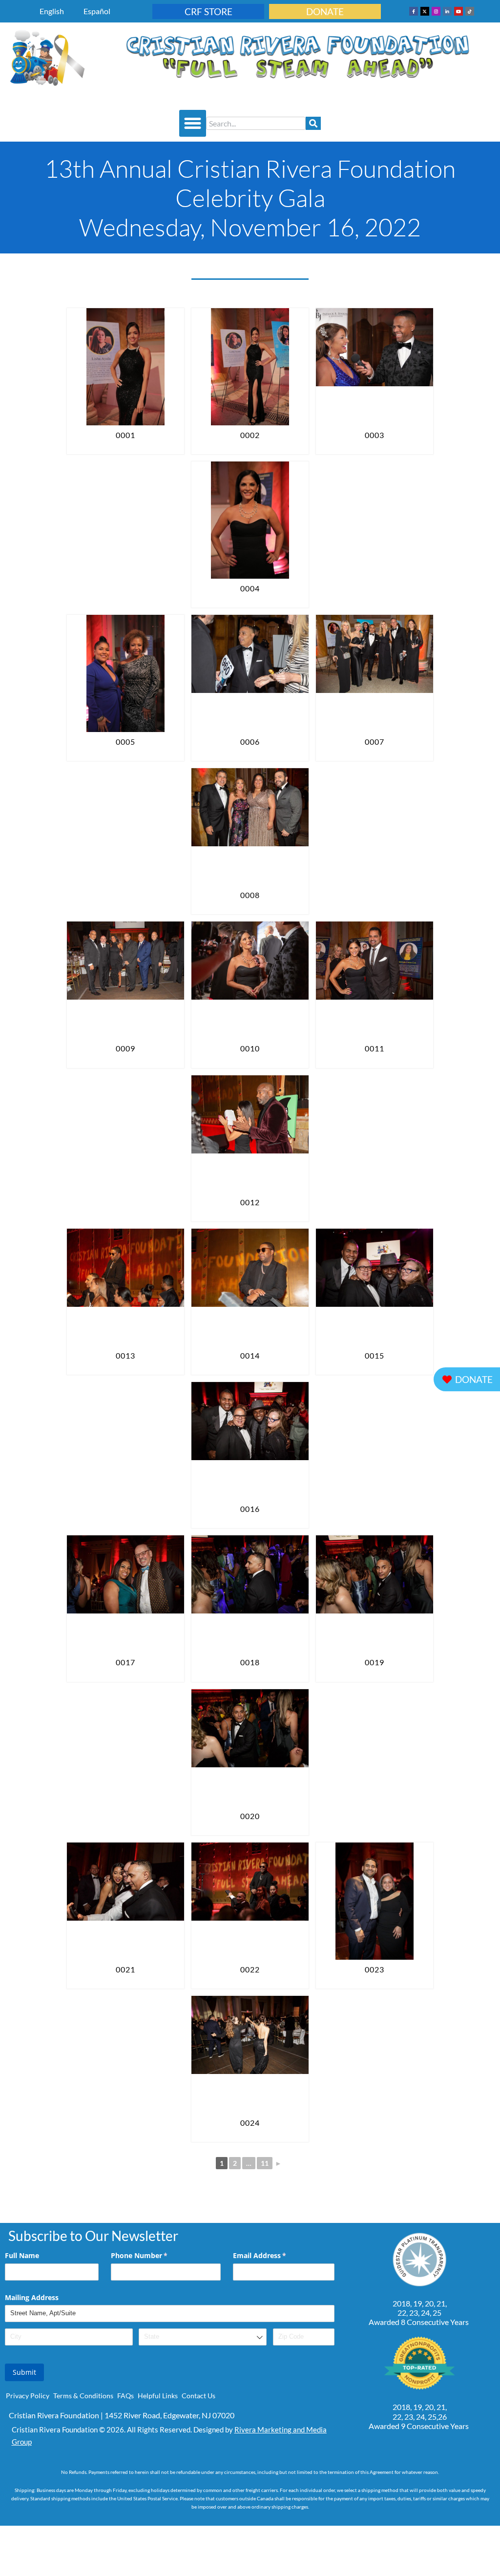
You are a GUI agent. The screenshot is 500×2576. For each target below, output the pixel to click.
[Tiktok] (470, 11)
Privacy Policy (28, 2396)
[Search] (313, 123)
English (52, 11)
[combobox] (256, 123)
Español (97, 11)
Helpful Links (158, 2396)
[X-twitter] (425, 11)
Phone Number (153, 2255)
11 (265, 2163)
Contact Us (198, 2396)
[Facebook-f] (414, 11)
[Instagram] (436, 11)
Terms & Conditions (83, 2396)
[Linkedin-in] (447, 11)
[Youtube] (458, 11)
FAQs (125, 2396)
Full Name (22, 2255)
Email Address (274, 2255)
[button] (193, 124)
